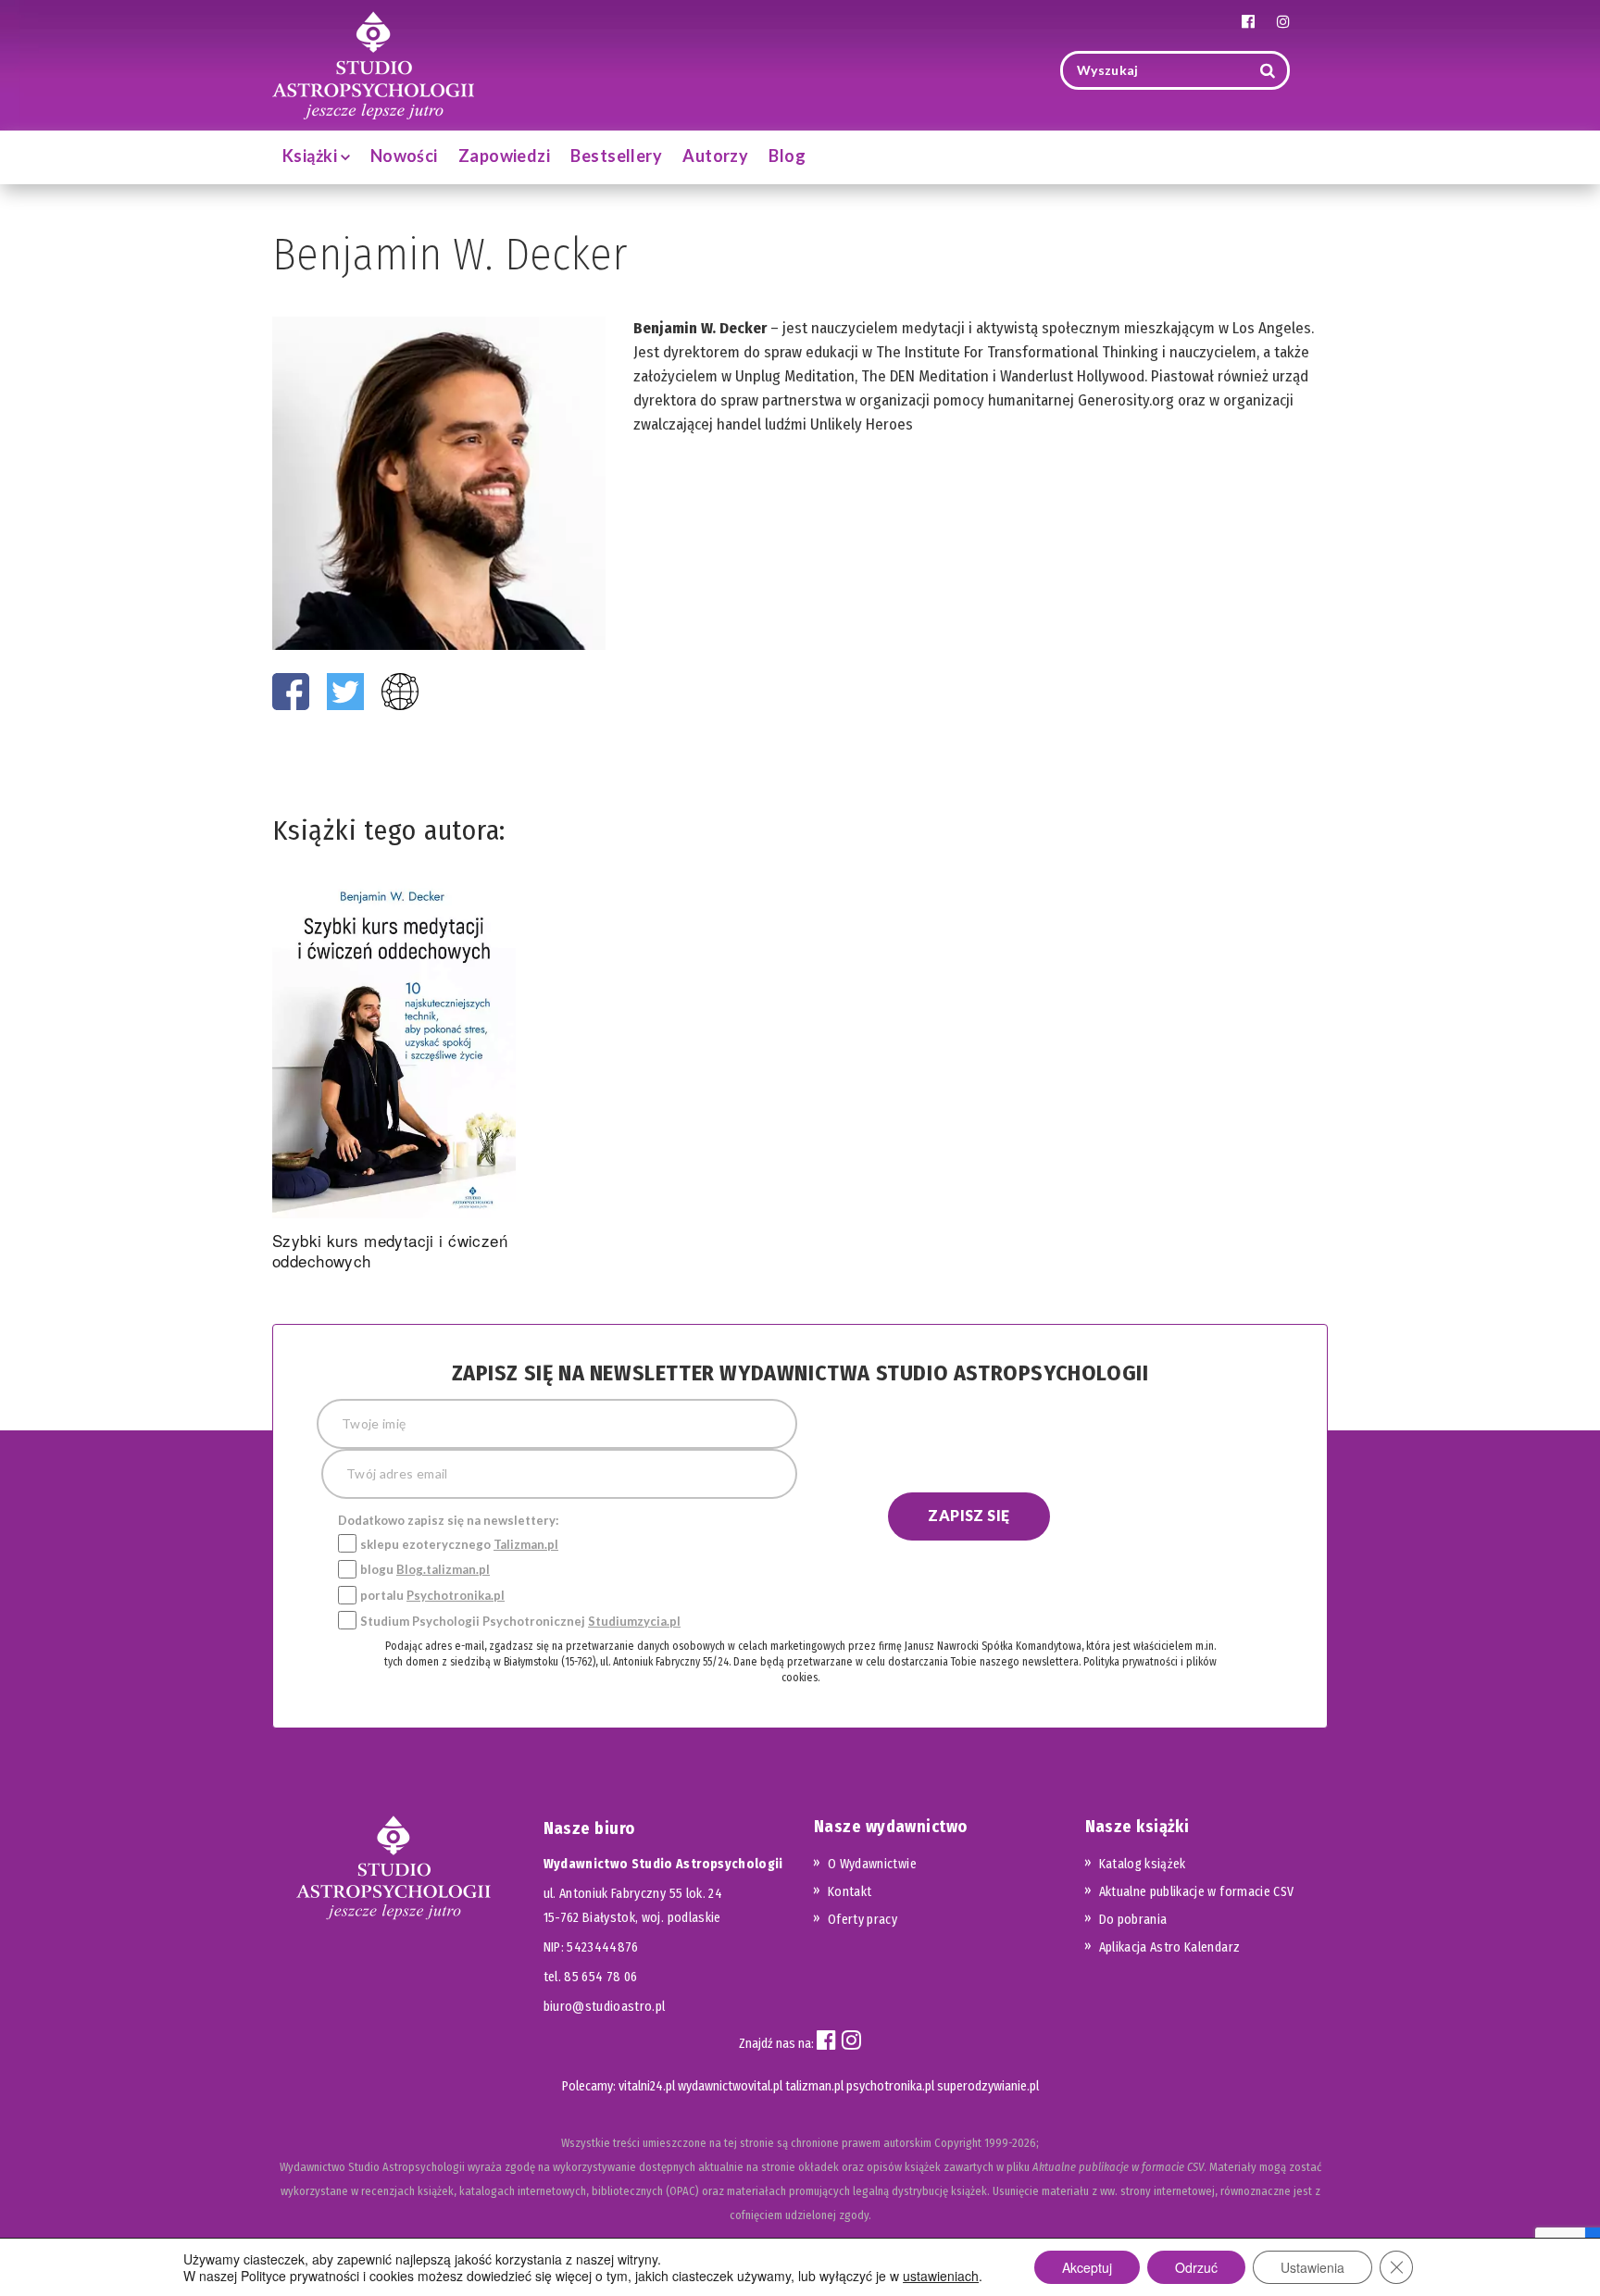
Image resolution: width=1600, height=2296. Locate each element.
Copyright (958, 2143)
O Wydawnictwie (872, 1864)
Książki (312, 156)
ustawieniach (941, 2276)
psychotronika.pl (890, 2086)
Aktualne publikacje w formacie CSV (1197, 1892)
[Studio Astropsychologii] (373, 63)
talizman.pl (814, 2086)
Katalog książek (1143, 1864)
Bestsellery (616, 156)
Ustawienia (1312, 2267)
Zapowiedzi (505, 156)
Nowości (404, 156)
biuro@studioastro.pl (605, 2007)
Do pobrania (1133, 1920)
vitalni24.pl (647, 2086)
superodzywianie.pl (988, 2086)
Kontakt (850, 1892)
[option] (394, 1076)
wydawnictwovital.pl (730, 2086)
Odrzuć (1196, 2267)
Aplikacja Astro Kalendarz (1170, 1947)
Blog (787, 156)
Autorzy (715, 156)
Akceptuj (1087, 2267)
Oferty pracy (862, 1920)
